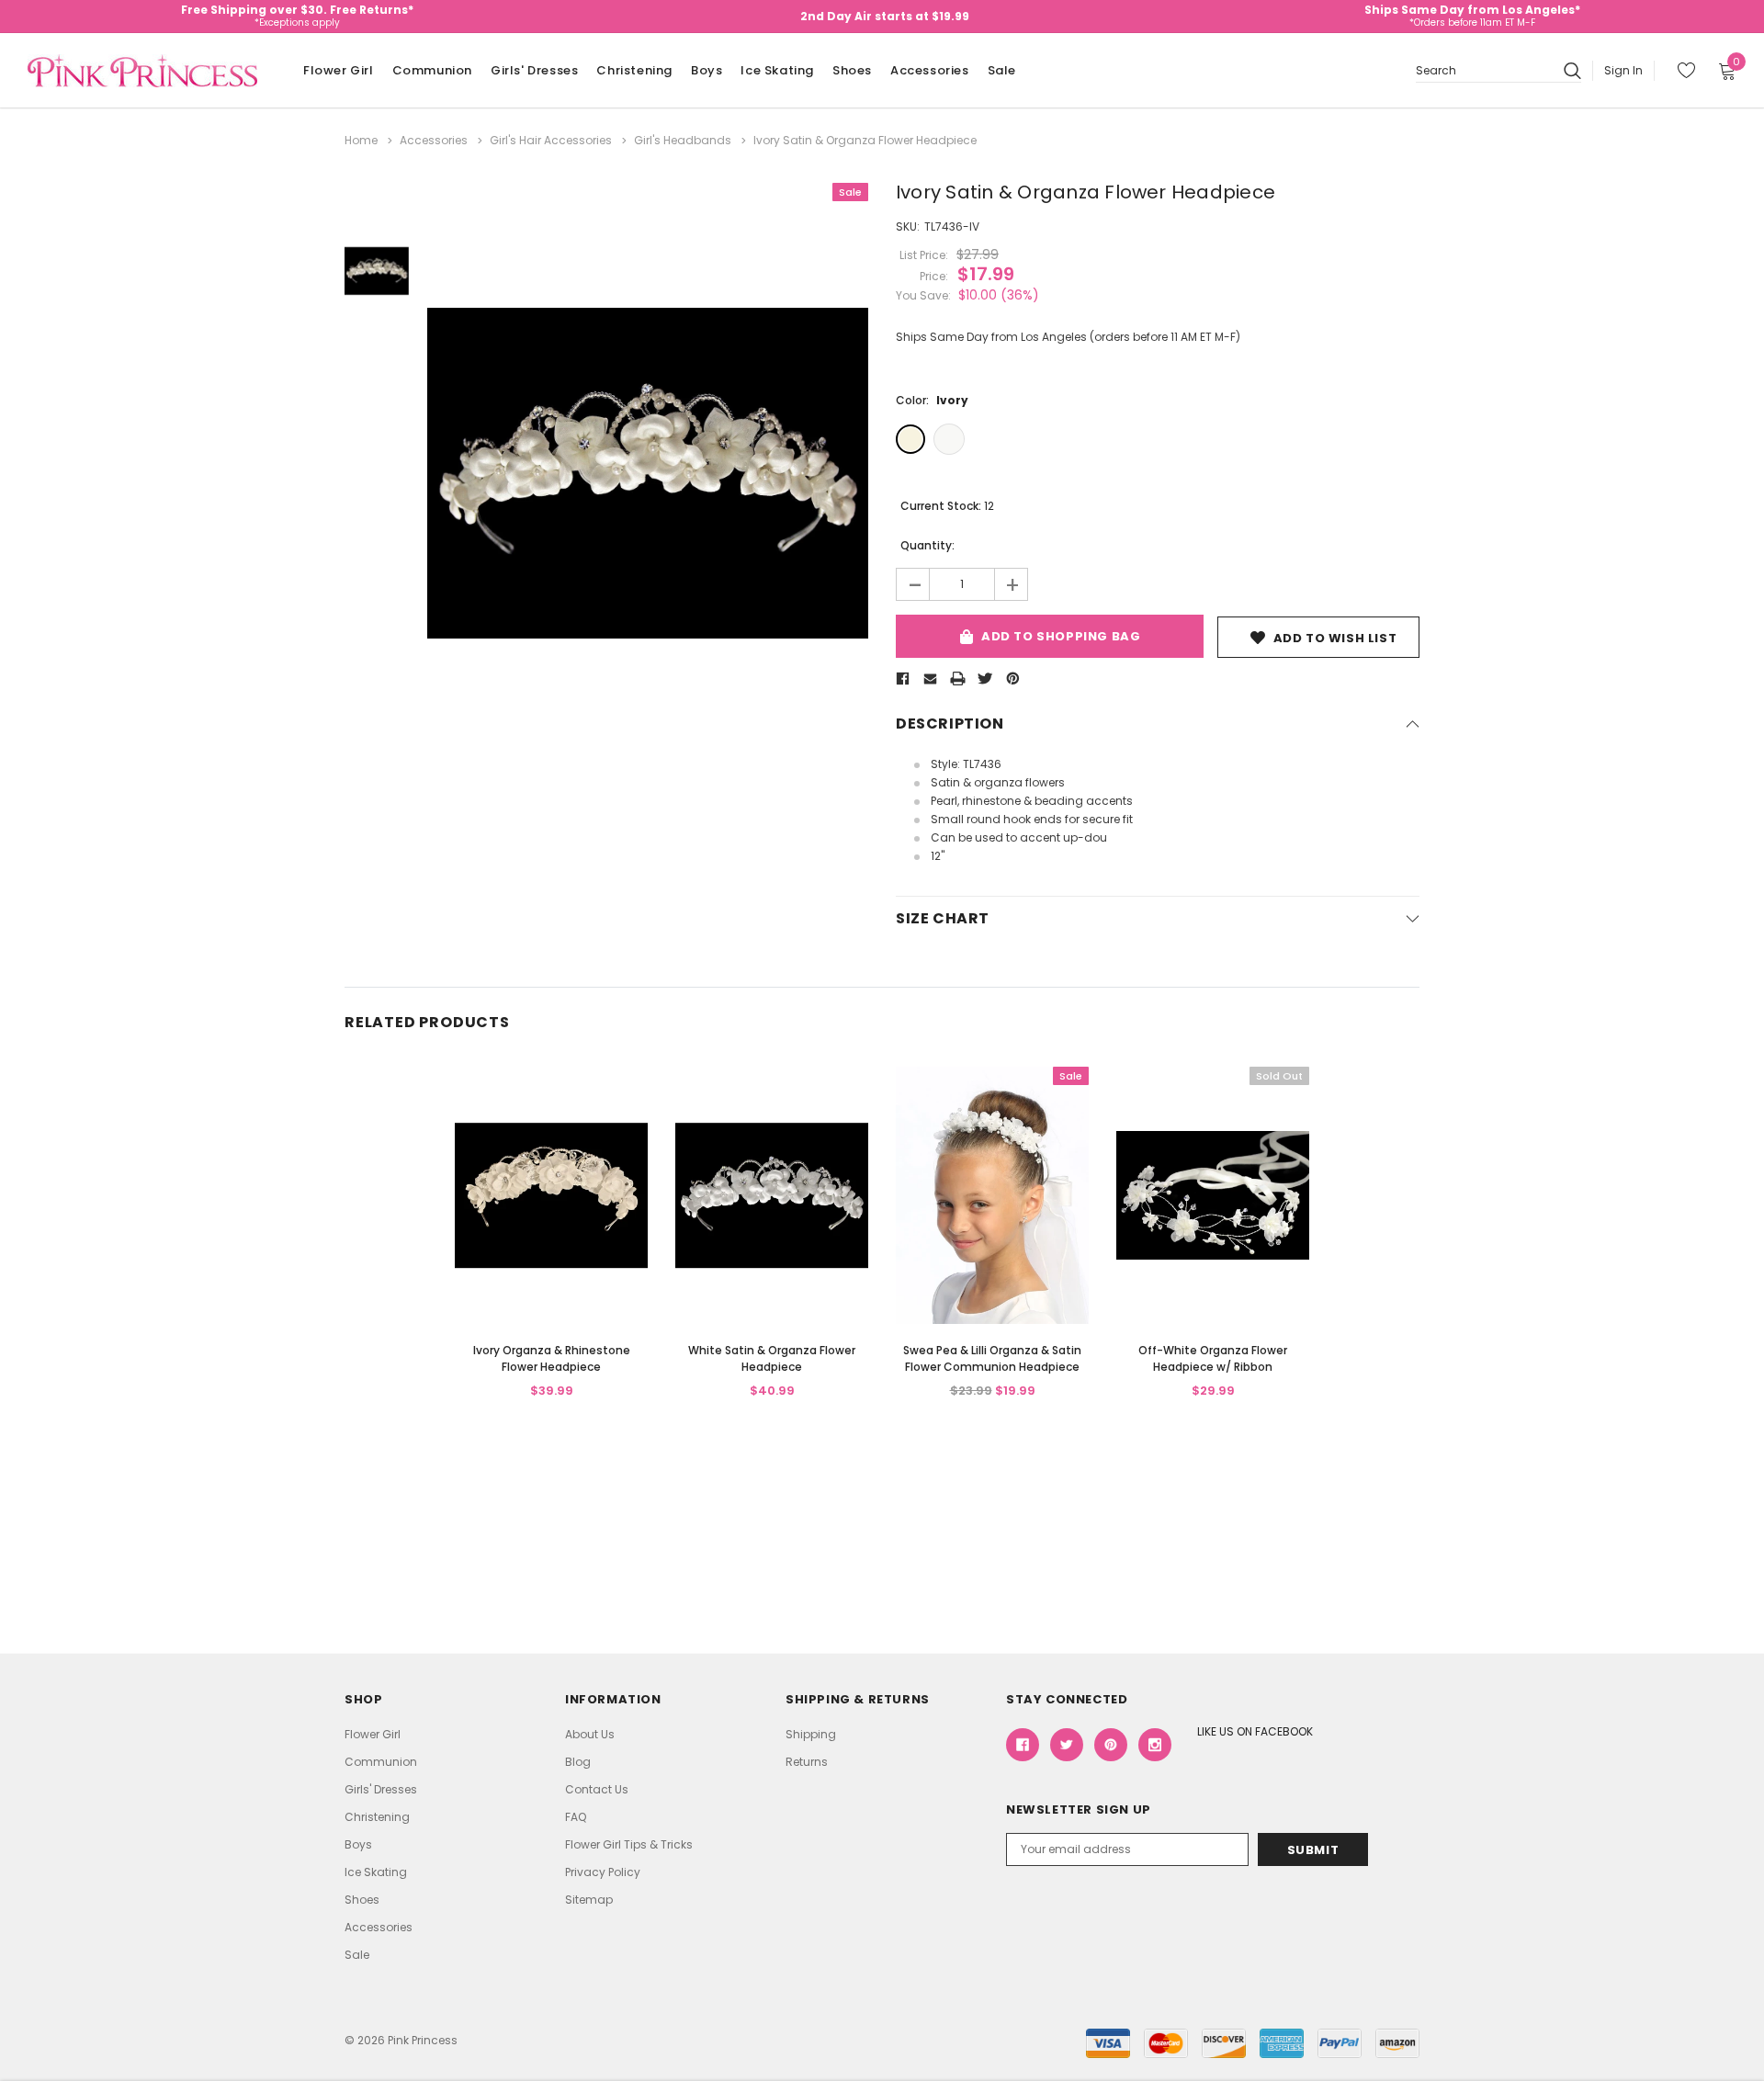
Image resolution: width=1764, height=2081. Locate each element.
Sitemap (589, 1900)
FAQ (576, 1817)
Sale (1002, 70)
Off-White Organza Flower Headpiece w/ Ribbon (1213, 1358)
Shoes (852, 70)
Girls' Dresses (534, 70)
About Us (590, 1734)
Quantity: (927, 545)
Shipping (811, 1734)
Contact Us (597, 1789)
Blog (578, 1762)
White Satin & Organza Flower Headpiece (772, 1358)
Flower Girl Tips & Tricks (629, 1844)
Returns (807, 1762)
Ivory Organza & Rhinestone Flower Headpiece (552, 1358)
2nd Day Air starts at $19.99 (885, 16)
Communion (432, 70)
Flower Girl (339, 70)
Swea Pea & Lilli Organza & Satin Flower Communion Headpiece (992, 1358)
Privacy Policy (603, 1872)
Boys (707, 70)
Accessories (930, 70)
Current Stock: (947, 506)
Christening (634, 70)
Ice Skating (777, 70)
